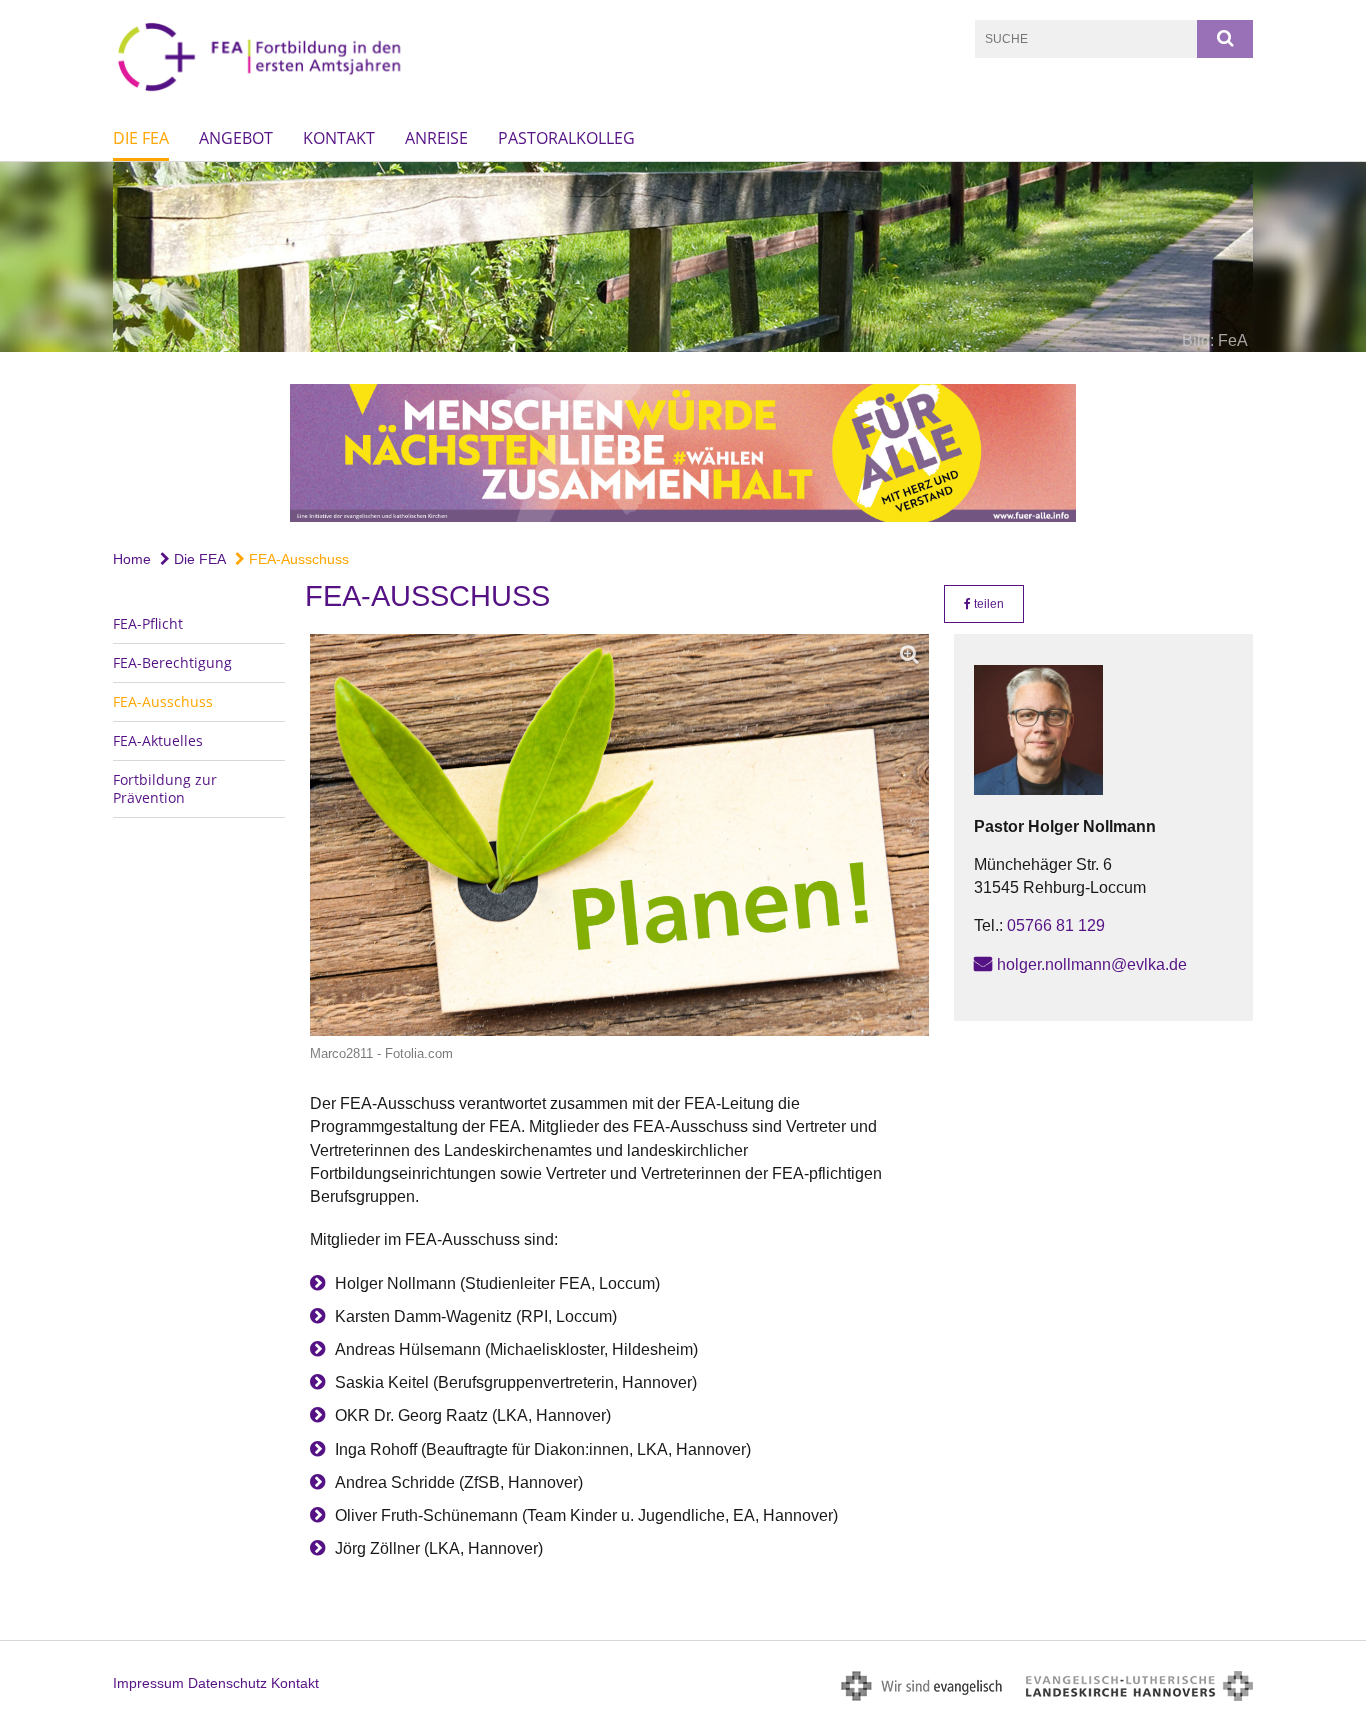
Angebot (236, 138)
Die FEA (141, 138)
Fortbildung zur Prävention (165, 788)
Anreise (436, 138)
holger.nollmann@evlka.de (1092, 964)
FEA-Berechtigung (172, 662)
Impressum (148, 1683)
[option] (683, 257)
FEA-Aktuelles (158, 740)
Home (132, 559)
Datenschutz (227, 1683)
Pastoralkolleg (566, 138)
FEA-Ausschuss (297, 559)
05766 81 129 (1056, 925)
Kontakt (339, 138)
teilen (987, 604)
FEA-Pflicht (148, 623)
